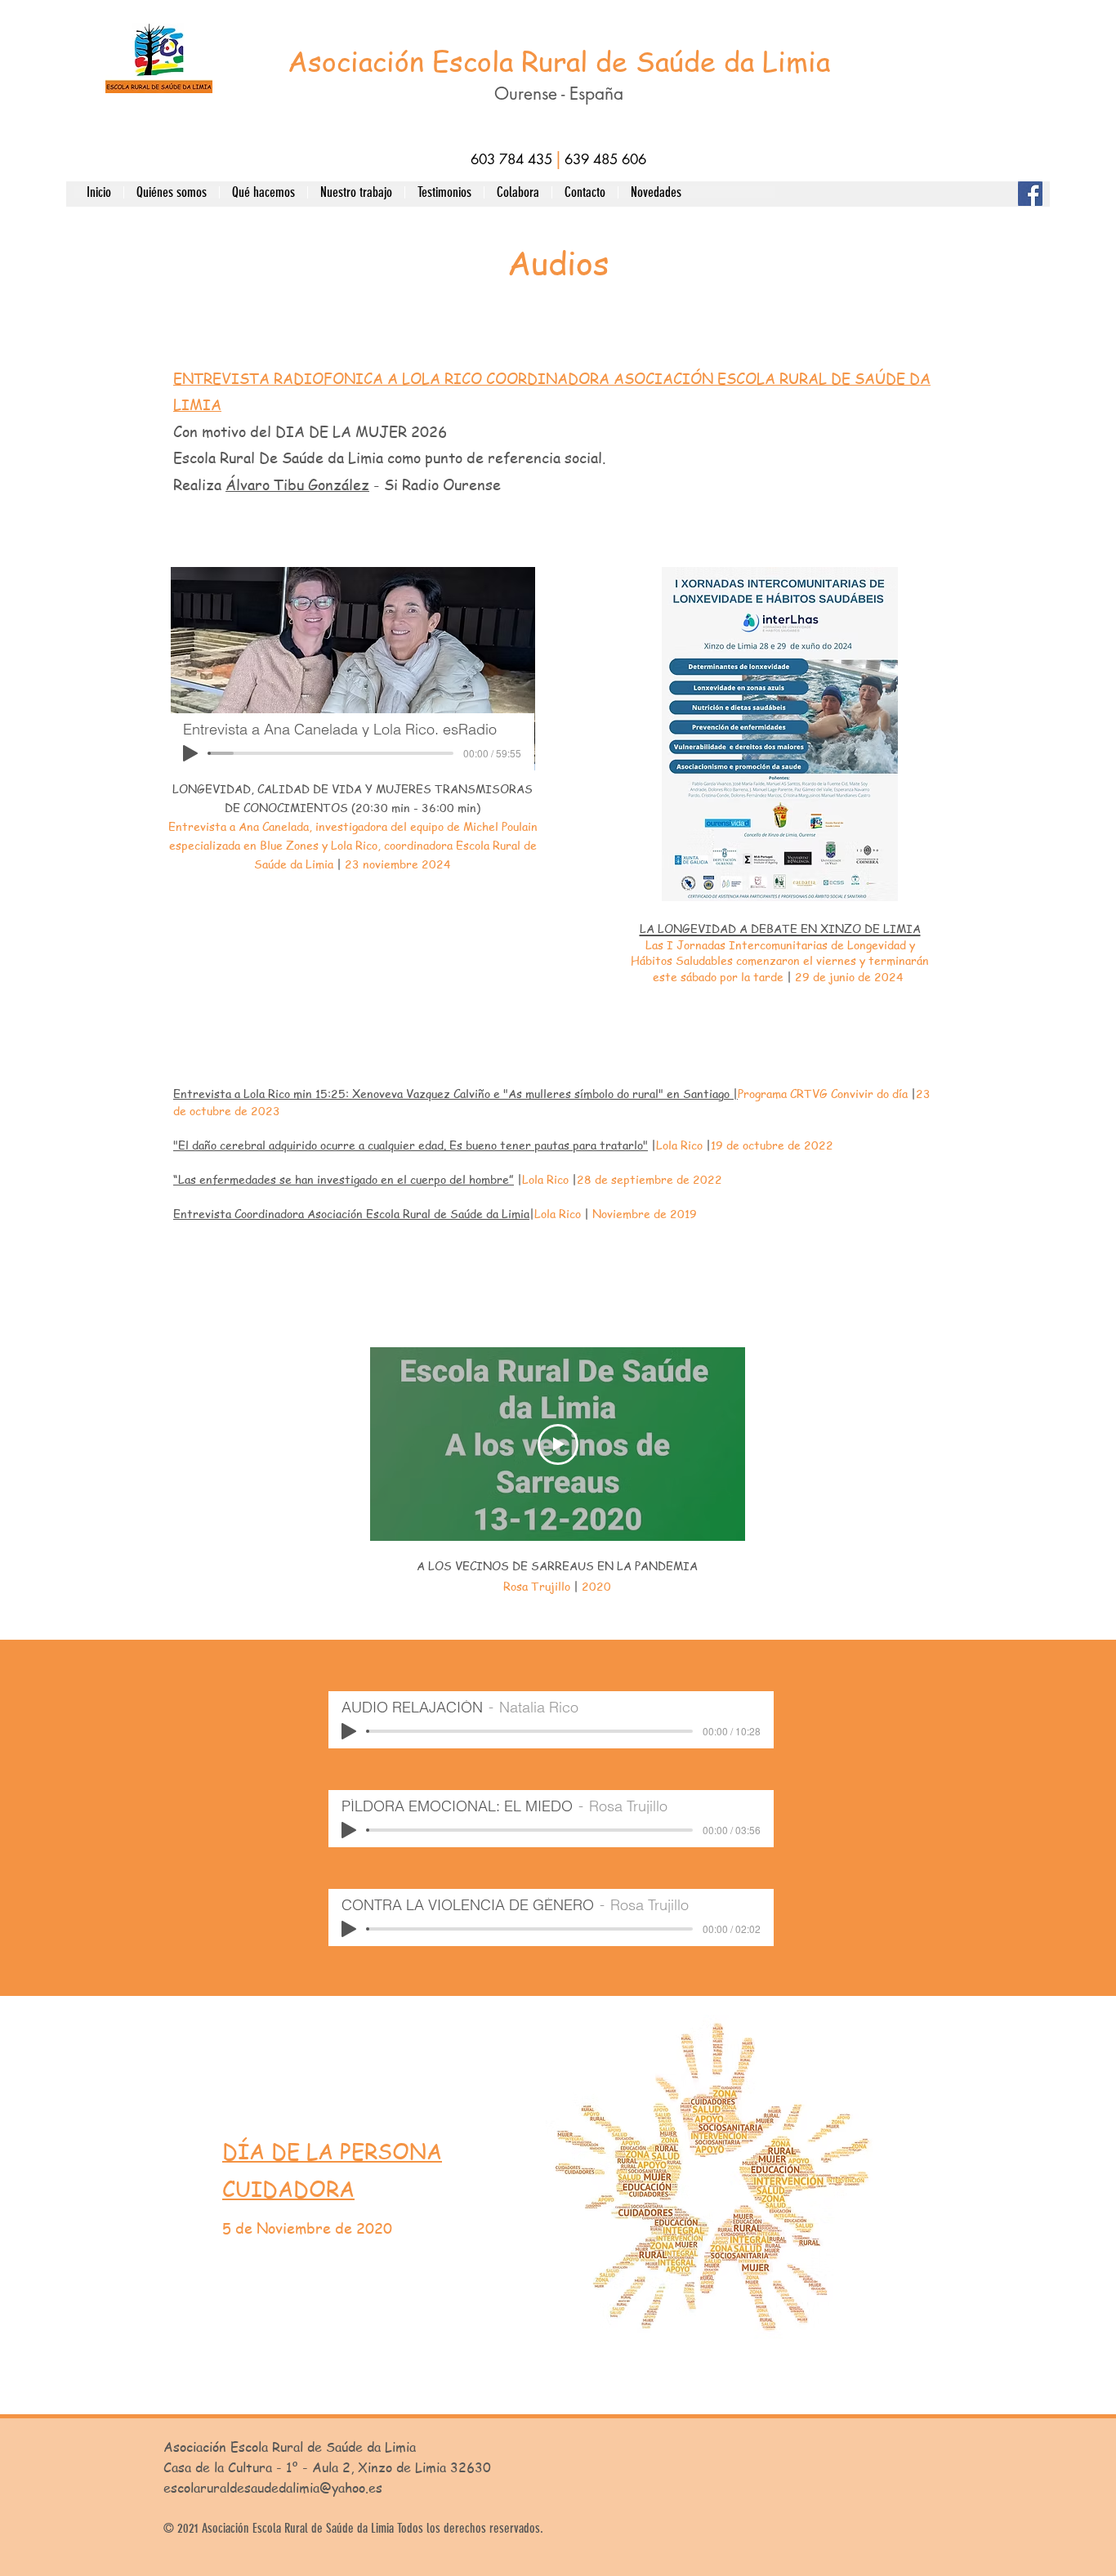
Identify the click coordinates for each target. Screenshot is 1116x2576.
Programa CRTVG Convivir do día (824, 1093)
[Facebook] (1030, 194)
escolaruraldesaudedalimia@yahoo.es (273, 2488)
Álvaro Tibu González (297, 484)
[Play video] (558, 1444)
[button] (171, 192)
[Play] (190, 753)
